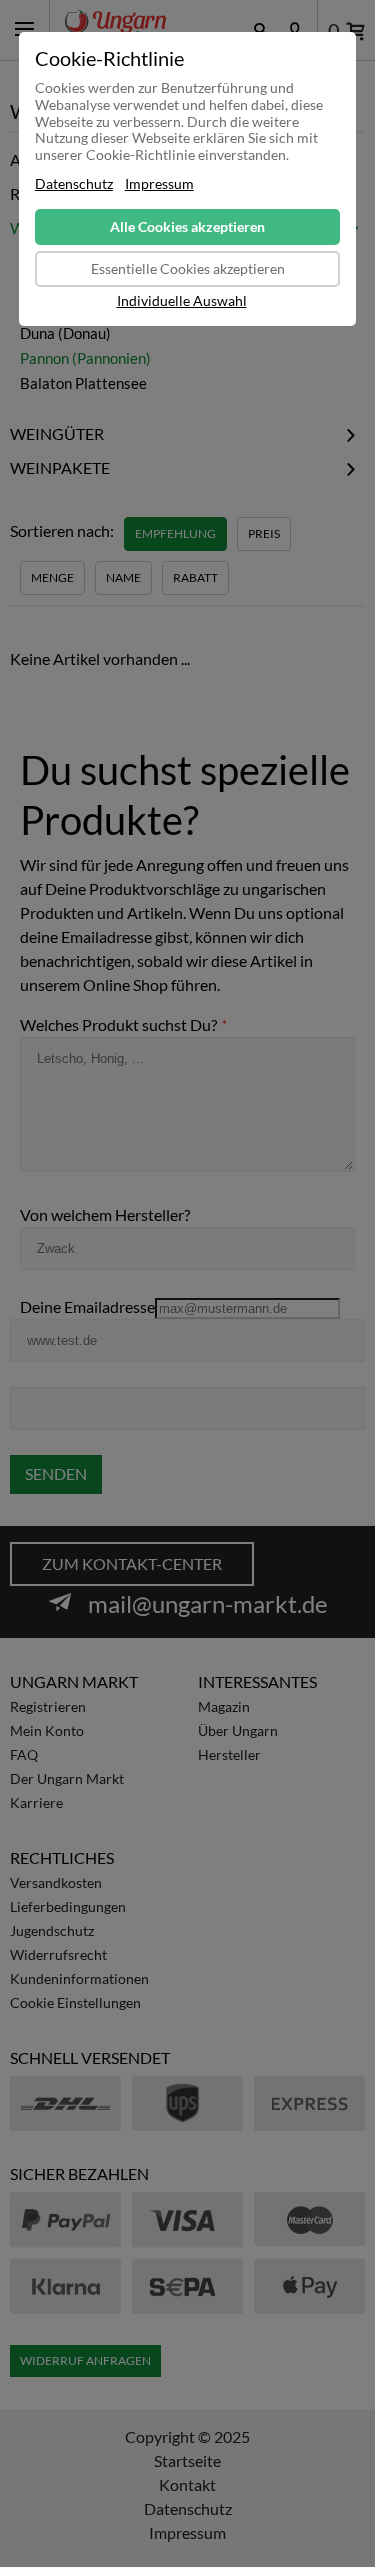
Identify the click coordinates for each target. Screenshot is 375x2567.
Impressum (159, 184)
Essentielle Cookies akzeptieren (188, 268)
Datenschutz (74, 184)
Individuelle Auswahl (182, 301)
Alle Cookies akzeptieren (187, 226)
